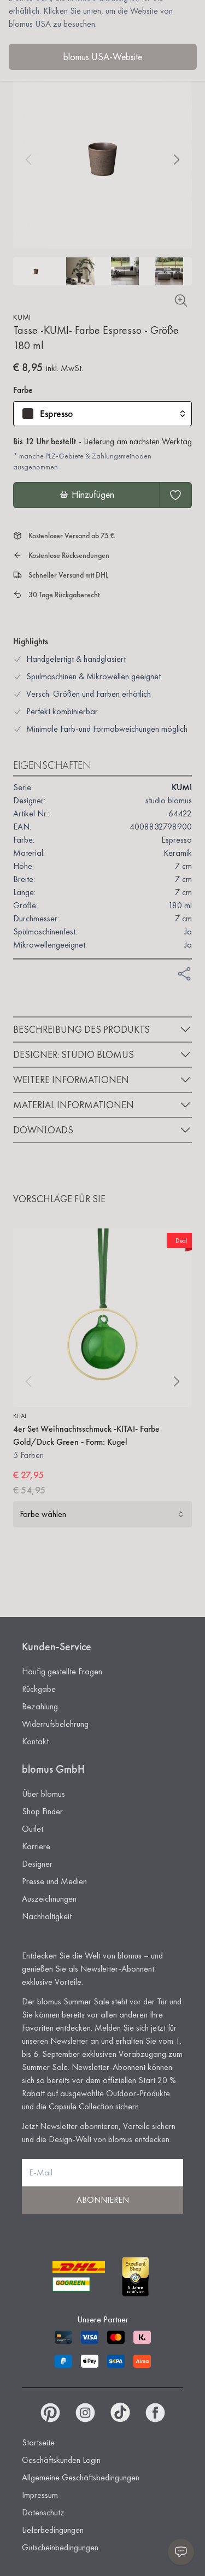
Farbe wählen (43, 1514)
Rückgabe (39, 1689)
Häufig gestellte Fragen (62, 1671)
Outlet (33, 1829)
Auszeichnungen (49, 1899)
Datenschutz (43, 2512)
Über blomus (43, 1794)
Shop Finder (42, 1811)
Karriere (36, 1846)
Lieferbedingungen (53, 2530)
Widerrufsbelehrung (55, 1724)
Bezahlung (40, 1706)
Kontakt (35, 1741)
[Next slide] (177, 160)
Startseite (38, 2442)
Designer (37, 1864)
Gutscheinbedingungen (60, 2547)
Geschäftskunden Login (61, 2460)
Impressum (40, 2495)
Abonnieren (103, 2200)
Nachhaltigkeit (47, 1916)
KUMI (22, 317)
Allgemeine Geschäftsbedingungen (81, 2477)
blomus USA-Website (103, 57)
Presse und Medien (54, 1881)
